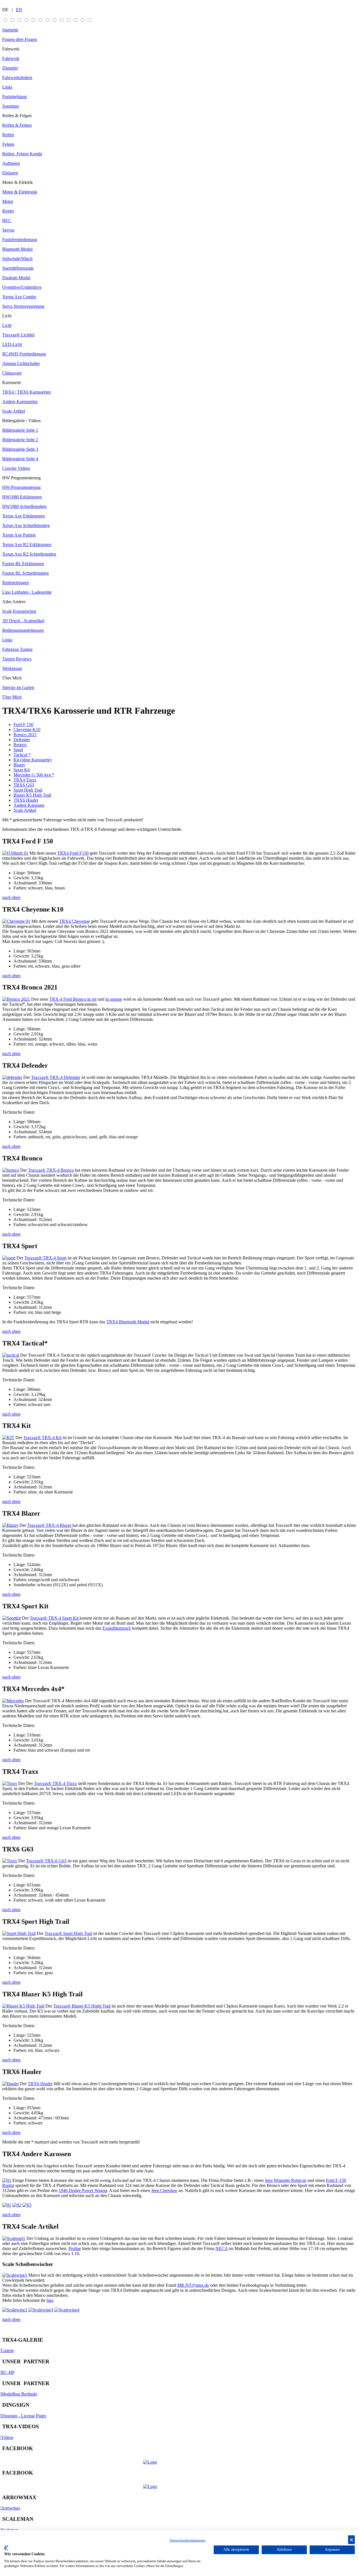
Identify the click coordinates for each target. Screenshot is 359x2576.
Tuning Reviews (17, 659)
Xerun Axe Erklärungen (24, 516)
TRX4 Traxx (25, 780)
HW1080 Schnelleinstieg (24, 506)
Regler (8, 211)
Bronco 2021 (25, 735)
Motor (8, 201)
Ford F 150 (23, 724)
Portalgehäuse (15, 97)
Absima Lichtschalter (21, 363)
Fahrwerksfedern (17, 78)
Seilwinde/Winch (17, 259)
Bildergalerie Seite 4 (20, 459)
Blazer (19, 765)
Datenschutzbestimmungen (187, 2540)
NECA (222, 2248)
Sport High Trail (28, 790)
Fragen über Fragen (20, 39)
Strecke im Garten (18, 687)
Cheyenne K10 (27, 729)
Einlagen (10, 173)
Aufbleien (11, 163)
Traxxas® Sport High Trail (68, 1933)
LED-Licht (12, 344)
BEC (7, 220)
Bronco (20, 745)
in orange (114, 999)
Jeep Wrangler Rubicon (286, 2180)
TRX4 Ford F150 (73, 853)
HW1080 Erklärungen (22, 497)
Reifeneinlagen (16, 583)
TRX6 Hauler (26, 800)
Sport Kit (22, 770)
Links (7, 87)
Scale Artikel (14, 411)
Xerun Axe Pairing (19, 535)
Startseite (10, 30)
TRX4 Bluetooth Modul (128, 1322)
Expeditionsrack (117, 1628)
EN (19, 10)
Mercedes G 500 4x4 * (34, 775)
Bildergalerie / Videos (21, 421)
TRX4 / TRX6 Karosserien (27, 392)
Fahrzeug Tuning (17, 649)
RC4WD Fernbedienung (24, 354)
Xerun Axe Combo (19, 297)
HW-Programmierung (21, 487)
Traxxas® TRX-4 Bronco (51, 1170)
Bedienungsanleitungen (23, 630)
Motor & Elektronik (20, 192)
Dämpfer (10, 68)
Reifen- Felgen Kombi (22, 154)
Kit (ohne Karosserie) (33, 760)
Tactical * (22, 755)
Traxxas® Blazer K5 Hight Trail (82, 2006)
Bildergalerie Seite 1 (20, 430)
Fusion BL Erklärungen (23, 564)
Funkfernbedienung (20, 240)
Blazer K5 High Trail (32, 795)
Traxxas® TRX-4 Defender (56, 1077)
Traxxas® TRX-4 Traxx (55, 1783)
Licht (7, 316)
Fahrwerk (11, 49)
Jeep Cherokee (164, 2190)
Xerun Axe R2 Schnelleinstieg (29, 554)
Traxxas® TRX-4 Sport (45, 1258)
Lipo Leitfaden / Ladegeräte (27, 592)
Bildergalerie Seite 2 (20, 440)
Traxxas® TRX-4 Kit (42, 1438)
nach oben (11, 897)
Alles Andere (14, 602)
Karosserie (12, 382)
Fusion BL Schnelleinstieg (26, 573)
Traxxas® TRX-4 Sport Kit (55, 1618)
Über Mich (12, 678)
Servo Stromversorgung (23, 306)
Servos (8, 230)
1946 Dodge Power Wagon (83, 2190)
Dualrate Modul (16, 278)
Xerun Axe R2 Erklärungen (27, 544)
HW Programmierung (21, 478)
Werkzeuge (12, 668)
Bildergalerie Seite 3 (20, 449)
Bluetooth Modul (17, 249)
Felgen (8, 144)
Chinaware (12, 373)
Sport (18, 750)
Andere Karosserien (20, 402)
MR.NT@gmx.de (193, 2285)
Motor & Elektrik (18, 182)
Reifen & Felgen (17, 116)
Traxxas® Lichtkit (18, 335)
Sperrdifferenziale (18, 268)
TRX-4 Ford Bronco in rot (73, 999)
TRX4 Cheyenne (74, 921)
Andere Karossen (29, 805)
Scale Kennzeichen (19, 611)
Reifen (8, 135)
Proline (75, 2248)
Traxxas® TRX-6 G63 (46, 1861)
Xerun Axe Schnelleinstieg (26, 525)
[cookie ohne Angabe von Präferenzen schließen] (351, 2540)
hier (50, 2300)
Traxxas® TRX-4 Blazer (50, 1525)
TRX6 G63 (24, 785)
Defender (22, 740)
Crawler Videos (16, 468)
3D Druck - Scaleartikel (23, 621)
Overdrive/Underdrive (22, 287)
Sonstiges (11, 106)
